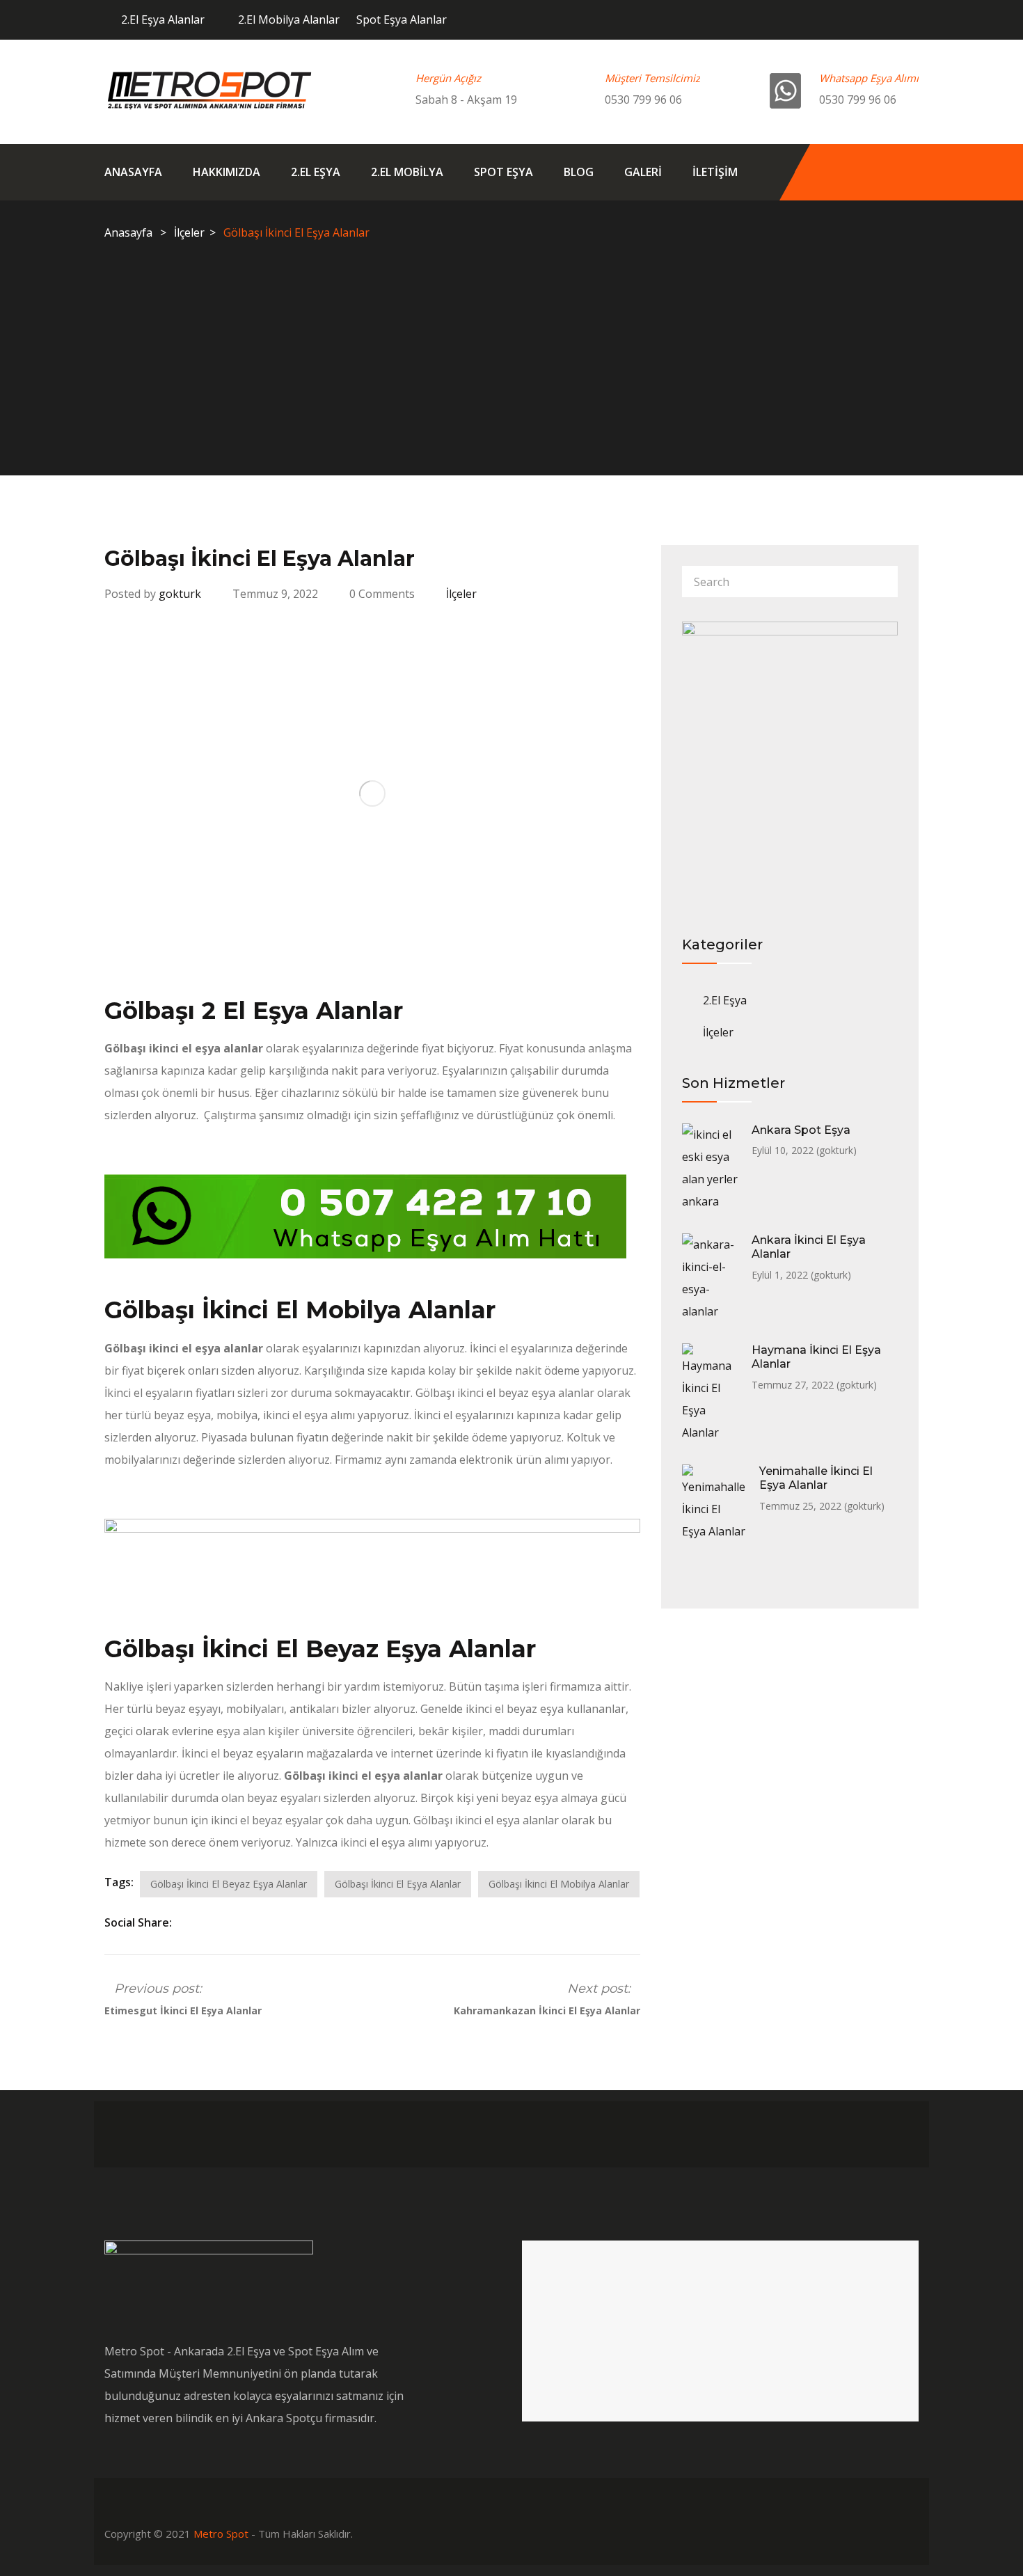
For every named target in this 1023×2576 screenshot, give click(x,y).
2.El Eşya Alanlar (163, 19)
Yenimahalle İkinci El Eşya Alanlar (816, 1478)
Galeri (643, 172)
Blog (579, 172)
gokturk (180, 594)
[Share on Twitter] (202, 1922)
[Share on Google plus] (256, 1922)
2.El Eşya (316, 172)
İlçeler (189, 232)
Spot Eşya (503, 172)
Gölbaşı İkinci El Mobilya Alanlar (559, 1884)
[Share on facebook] (184, 1922)
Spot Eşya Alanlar (402, 19)
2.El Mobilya (407, 172)
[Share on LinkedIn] (220, 1922)
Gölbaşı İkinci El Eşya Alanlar (398, 1884)
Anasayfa (133, 172)
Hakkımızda (227, 172)
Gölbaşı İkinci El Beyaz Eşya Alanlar (229, 1884)
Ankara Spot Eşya (801, 1130)
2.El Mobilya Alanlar (289, 19)
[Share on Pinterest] (273, 1922)
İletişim (715, 172)
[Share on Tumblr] (238, 1922)
